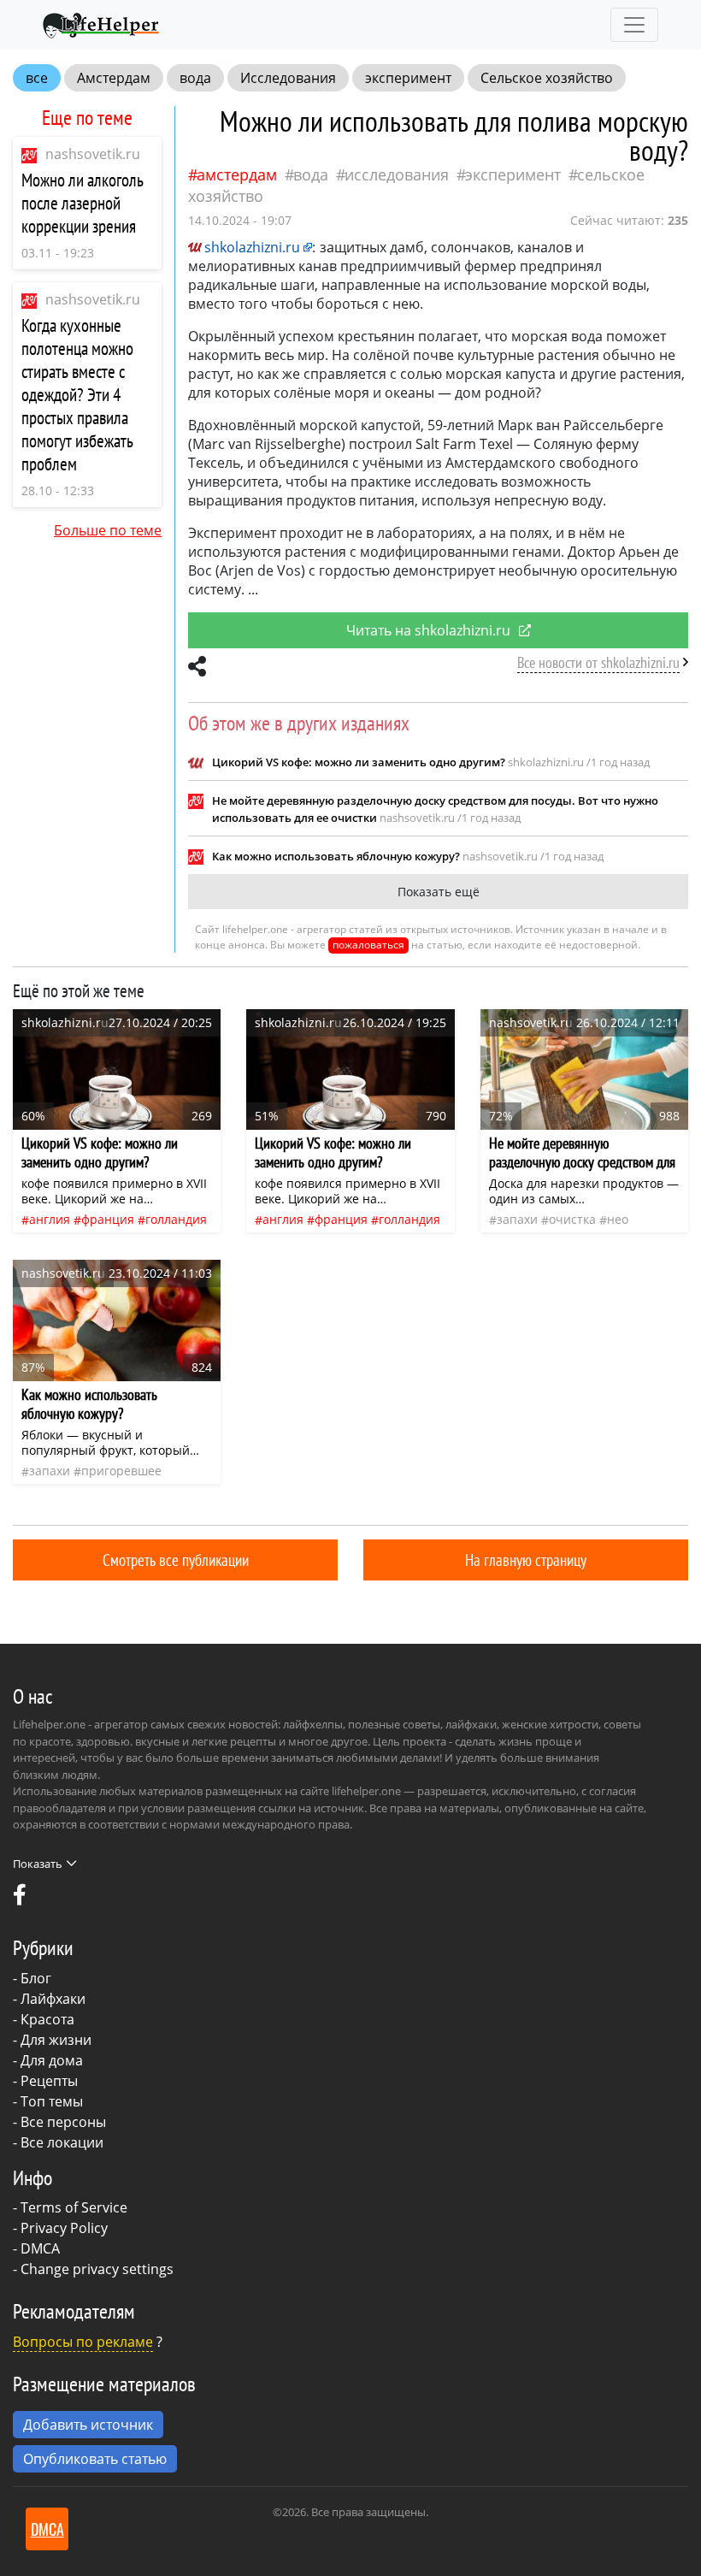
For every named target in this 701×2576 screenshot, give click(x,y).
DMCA (40, 2248)
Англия (50, 1219)
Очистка (572, 1219)
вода (195, 78)
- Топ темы (48, 2101)
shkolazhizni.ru (252, 247)
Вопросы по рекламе (83, 2342)
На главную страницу (526, 1560)
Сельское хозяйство (547, 78)
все (37, 78)
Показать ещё (439, 892)
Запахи (517, 1219)
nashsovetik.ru (93, 154)
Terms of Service (74, 2207)
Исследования (288, 78)
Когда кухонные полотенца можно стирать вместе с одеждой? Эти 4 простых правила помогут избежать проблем (77, 395)
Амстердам (114, 78)
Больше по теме (108, 530)
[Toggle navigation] (634, 25)
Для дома (52, 2060)
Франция (108, 1219)
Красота (47, 2019)
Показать (38, 1864)
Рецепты (49, 2081)
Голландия (176, 1219)
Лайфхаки (53, 1999)
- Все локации (58, 2142)
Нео (618, 1219)
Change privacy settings (97, 2269)
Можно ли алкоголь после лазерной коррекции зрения (82, 203)
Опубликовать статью (95, 2459)
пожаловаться (368, 945)
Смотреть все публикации (176, 1560)
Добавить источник (88, 2425)
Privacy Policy (64, 2228)
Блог (36, 1978)
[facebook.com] (20, 1899)
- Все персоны (59, 2122)
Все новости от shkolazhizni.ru (598, 662)
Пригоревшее (121, 1471)
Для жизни (56, 2040)
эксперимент (408, 78)
